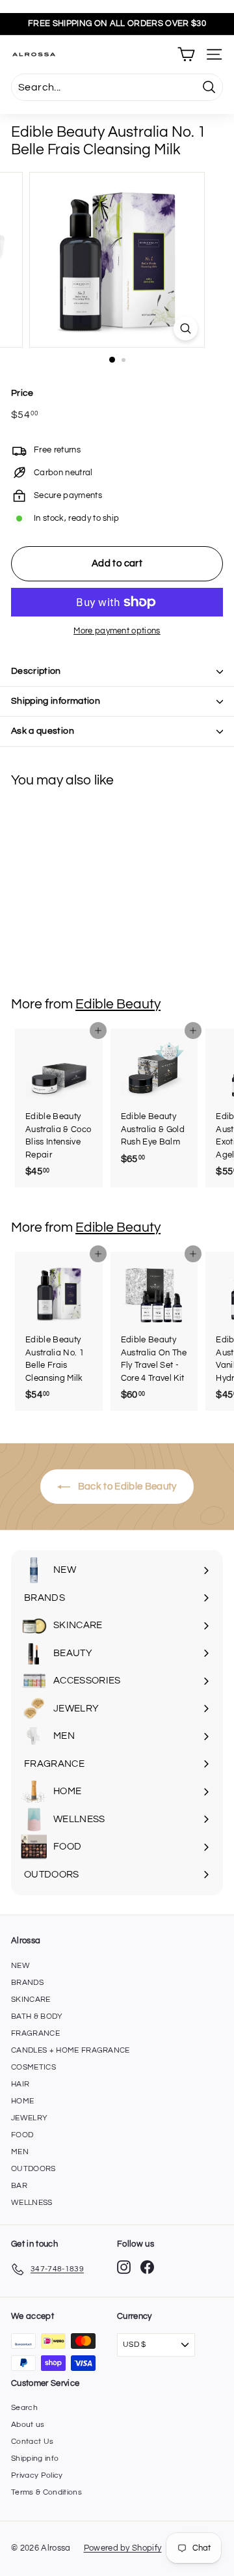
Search (24, 2408)
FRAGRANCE (35, 2033)
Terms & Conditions (46, 2492)
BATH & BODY (37, 2016)
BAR (19, 2186)
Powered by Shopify (123, 2548)
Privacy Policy (37, 2475)
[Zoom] (186, 328)
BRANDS (27, 1983)
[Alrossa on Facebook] (147, 2267)
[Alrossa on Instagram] (124, 2267)
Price (22, 393)
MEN (20, 2152)
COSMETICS (33, 2067)
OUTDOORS (33, 2169)
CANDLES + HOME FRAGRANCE (71, 2050)
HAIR (20, 2084)
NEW (20, 1966)
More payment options (117, 631)
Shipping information (56, 701)
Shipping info (35, 2458)
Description (36, 671)
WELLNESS (32, 2203)
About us (28, 2425)
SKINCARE (31, 2000)
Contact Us (32, 2442)
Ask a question (43, 731)
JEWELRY (29, 2118)
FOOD (22, 2135)
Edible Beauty (118, 1004)
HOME (22, 2101)
